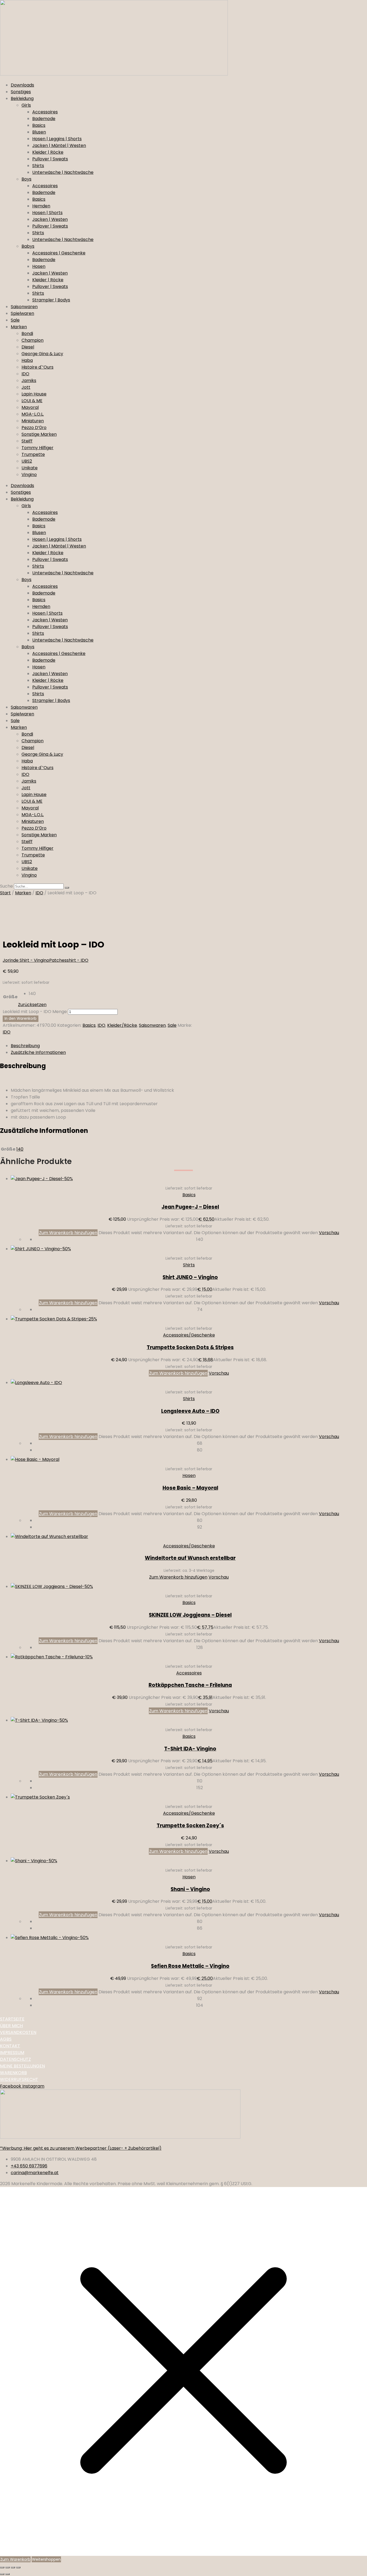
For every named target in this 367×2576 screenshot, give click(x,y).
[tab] (189, 1046)
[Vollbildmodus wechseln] (8, 2567)
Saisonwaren (24, 307)
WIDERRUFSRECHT (19, 2079)
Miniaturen (33, 421)
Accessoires (45, 112)
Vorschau (329, 1233)
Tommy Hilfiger (37, 448)
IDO (25, 374)
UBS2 (27, 461)
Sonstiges (21, 92)
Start (5, 893)
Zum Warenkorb (15, 2559)
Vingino (29, 475)
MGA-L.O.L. (33, 414)
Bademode (44, 119)
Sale (15, 320)
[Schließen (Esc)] (18, 2567)
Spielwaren (22, 313)
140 (20, 1149)
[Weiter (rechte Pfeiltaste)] (8, 2574)
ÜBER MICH (11, 2026)
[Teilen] (13, 2567)
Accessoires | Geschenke (59, 253)
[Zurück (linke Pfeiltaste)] (2, 2574)
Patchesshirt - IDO (69, 960)
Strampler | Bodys (51, 300)
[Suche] (67, 888)
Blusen (39, 132)
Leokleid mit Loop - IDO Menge (35, 1012)
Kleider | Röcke (48, 152)
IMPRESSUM (12, 2053)
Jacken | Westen (50, 219)
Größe (10, 997)
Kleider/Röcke (122, 1025)
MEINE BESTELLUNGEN (22, 2066)
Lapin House (34, 394)
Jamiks (29, 381)
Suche (6, 886)
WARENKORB (13, 2073)
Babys (28, 246)
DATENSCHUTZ (15, 2059)
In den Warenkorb (21, 1019)
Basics (39, 125)
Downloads (22, 85)
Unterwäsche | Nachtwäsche (63, 172)
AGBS (6, 2039)
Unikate (30, 468)
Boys (26, 179)
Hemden (41, 206)
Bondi (27, 334)
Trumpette (33, 454)
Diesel (28, 347)
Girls (26, 105)
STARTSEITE (12, 2019)
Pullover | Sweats (50, 159)
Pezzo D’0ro (34, 428)
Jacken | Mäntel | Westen (59, 145)
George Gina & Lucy (42, 354)
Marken (19, 327)
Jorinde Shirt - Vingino (26, 960)
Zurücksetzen (32, 1005)
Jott (26, 387)
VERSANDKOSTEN (18, 2032)
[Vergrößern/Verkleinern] (2, 2567)
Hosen (39, 266)
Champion (33, 340)
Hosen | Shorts (47, 213)
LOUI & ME (32, 401)
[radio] (38, 994)
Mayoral (30, 407)
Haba (27, 360)
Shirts (38, 166)
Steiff (27, 441)
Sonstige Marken (39, 434)
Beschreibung (25, 1046)
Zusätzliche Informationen (38, 1052)
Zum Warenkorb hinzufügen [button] (178, 1373)
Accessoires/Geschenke (189, 1335)
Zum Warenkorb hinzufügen (68, 1233)
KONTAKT (10, 2046)
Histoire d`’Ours (37, 367)
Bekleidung (22, 98)
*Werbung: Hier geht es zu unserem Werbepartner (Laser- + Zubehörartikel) (81, 2148)
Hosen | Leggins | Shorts (57, 139)
